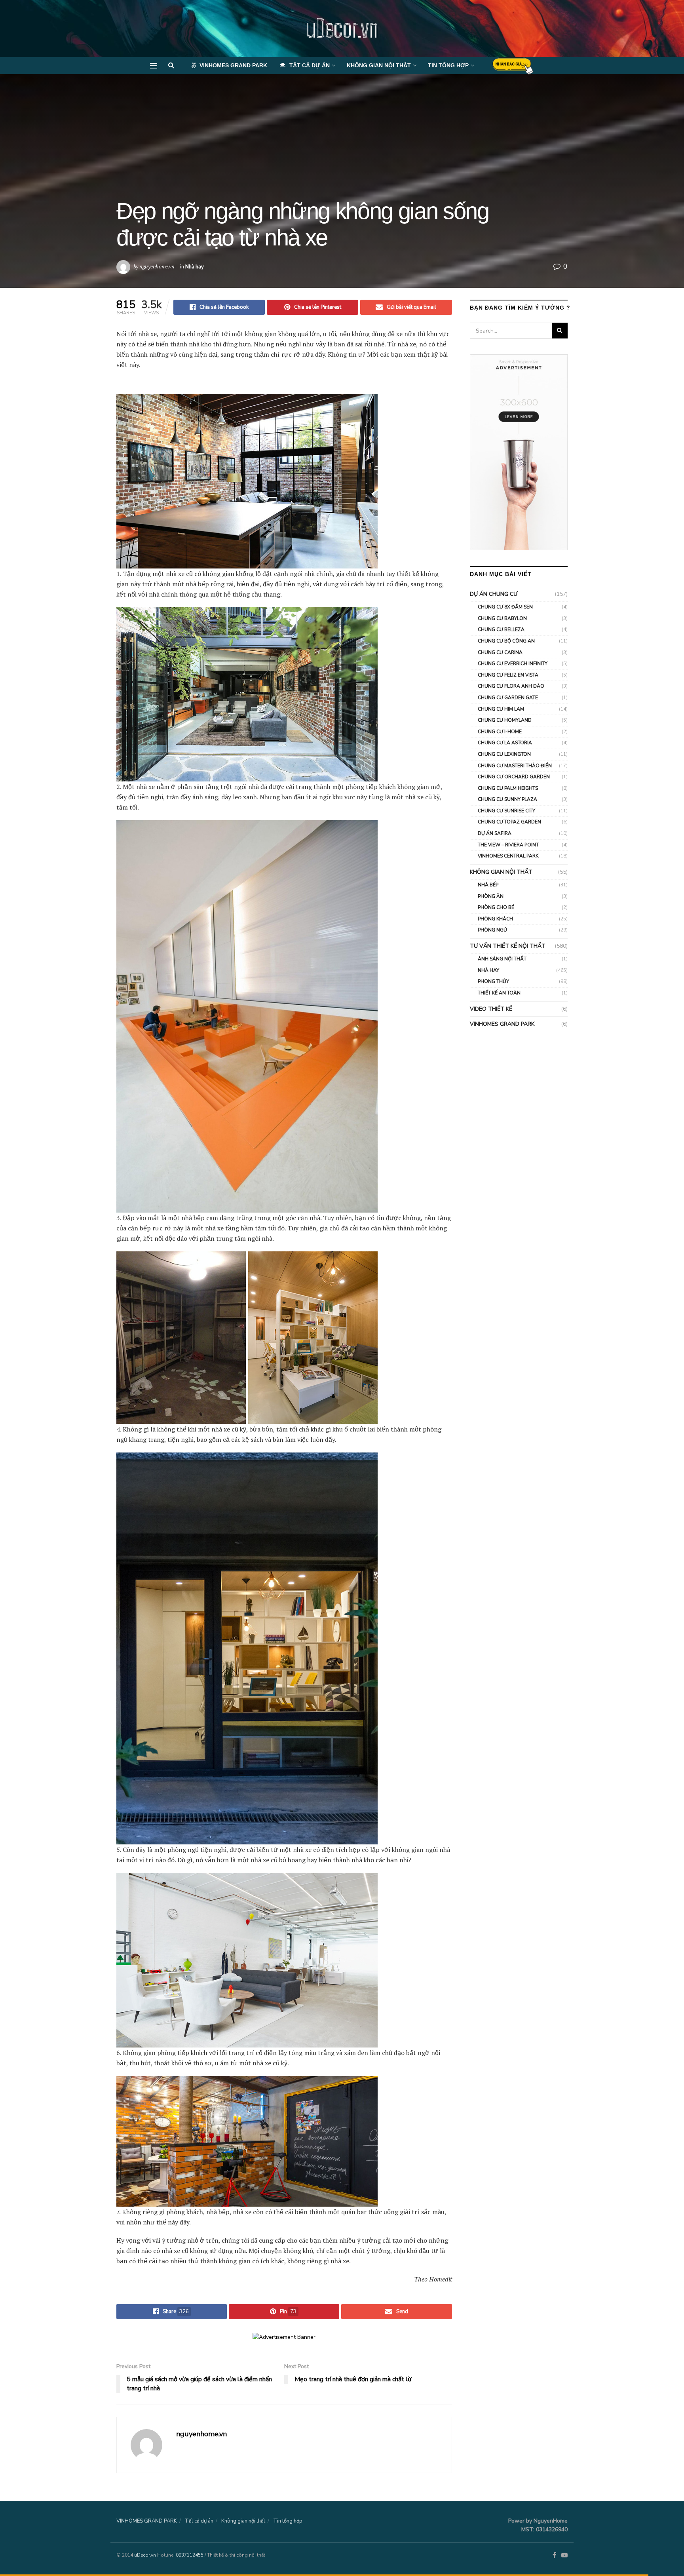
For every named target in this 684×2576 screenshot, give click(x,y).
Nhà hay (195, 267)
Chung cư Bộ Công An (506, 641)
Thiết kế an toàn (499, 993)
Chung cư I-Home (500, 732)
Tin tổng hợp (448, 65)
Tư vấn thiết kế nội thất (508, 946)
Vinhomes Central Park (508, 856)
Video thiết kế (491, 1009)
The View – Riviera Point (508, 845)
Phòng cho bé (496, 907)
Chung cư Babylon (502, 618)
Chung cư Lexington (504, 754)
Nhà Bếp (488, 885)
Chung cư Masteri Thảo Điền (515, 766)
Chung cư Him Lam (501, 709)
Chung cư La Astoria (505, 743)
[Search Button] (560, 331)
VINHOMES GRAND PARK (233, 65)
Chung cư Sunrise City (506, 811)
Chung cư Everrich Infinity (513, 663)
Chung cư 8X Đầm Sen (505, 607)
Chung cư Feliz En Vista (508, 675)
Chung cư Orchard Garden (514, 777)
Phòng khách (495, 919)
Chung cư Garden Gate (508, 698)
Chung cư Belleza (501, 629)
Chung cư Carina (500, 652)
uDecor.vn (342, 29)
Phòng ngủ (492, 930)
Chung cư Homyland (505, 720)
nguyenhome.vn (157, 266)
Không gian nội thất (379, 65)
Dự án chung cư (494, 594)
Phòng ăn (491, 896)
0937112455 (190, 2555)
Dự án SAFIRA (495, 833)
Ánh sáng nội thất (502, 959)
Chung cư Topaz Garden (509, 822)
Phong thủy (493, 981)
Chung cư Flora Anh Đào (511, 686)
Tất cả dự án (310, 65)
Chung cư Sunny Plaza (507, 799)
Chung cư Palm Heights (508, 788)
